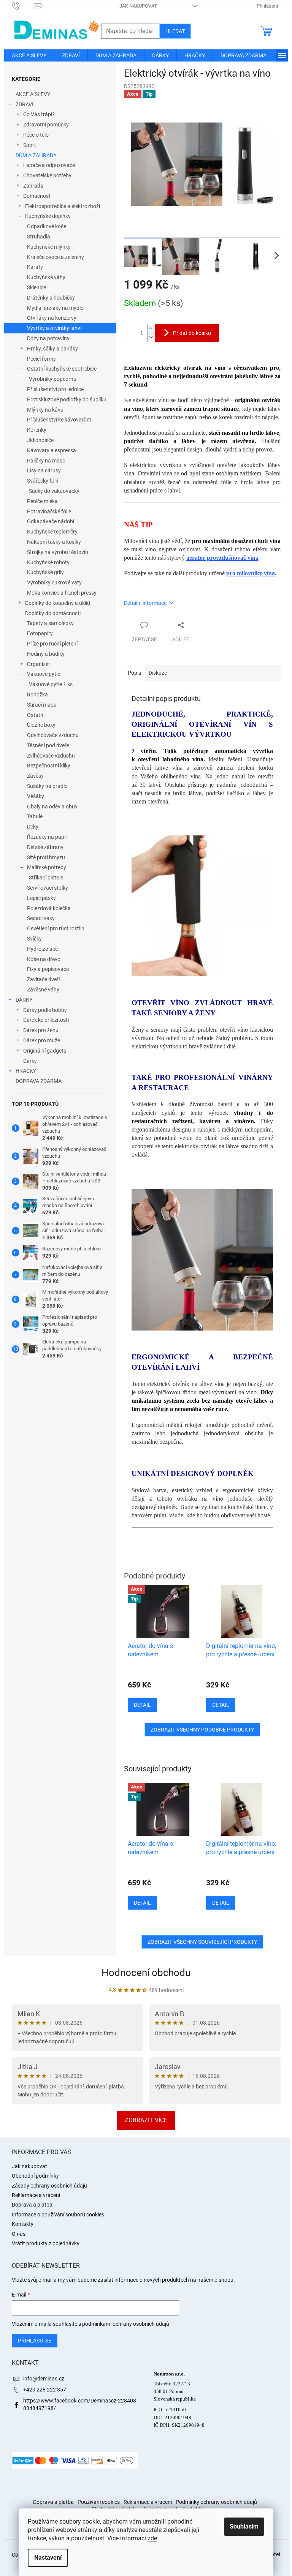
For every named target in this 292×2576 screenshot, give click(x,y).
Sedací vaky (41, 918)
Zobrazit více (146, 2120)
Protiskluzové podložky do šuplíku (67, 399)
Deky (33, 827)
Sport (30, 145)
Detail (142, 1903)
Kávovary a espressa (52, 450)
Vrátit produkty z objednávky (46, 2243)
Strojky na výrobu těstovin (58, 552)
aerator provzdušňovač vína (222, 558)
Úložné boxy (41, 725)
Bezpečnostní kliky (49, 766)
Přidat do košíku (192, 333)
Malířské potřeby (47, 867)
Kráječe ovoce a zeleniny (56, 257)
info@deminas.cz (44, 2379)
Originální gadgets (45, 1051)
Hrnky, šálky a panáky (52, 349)
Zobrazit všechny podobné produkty (202, 1730)
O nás (19, 2234)
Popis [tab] (134, 673)
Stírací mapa (42, 705)
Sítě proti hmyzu (46, 857)
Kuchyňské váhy (46, 277)
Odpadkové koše (47, 226)
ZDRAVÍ (25, 104)
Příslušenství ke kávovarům (59, 420)
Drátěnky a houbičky (51, 298)
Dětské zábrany (45, 847)
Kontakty (23, 2224)
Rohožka (37, 695)
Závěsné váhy (43, 990)
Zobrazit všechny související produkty (202, 1942)
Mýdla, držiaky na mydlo (55, 308)
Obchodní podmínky (35, 2176)
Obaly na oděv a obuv (52, 807)
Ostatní (36, 715)
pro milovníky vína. (251, 573)
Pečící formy (41, 359)
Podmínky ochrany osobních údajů (216, 2502)
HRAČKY (26, 1071)
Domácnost (37, 196)
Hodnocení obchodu (146, 1973)
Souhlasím (244, 2526)
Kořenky (37, 430)
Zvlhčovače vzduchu (51, 756)
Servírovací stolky (48, 888)
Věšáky (36, 796)
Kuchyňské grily (45, 572)
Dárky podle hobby (45, 1010)
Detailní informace (145, 603)
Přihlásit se (35, 2341)
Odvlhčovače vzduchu (53, 735)
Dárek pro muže (42, 1040)
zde (152, 2538)
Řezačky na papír (47, 837)
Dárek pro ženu (41, 1030)
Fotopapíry (40, 633)
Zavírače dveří (43, 979)
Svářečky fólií (42, 481)
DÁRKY (24, 1000)
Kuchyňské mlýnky (49, 247)
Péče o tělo (36, 135)
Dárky (30, 1061)
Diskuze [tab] (158, 673)
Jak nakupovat (138, 6)
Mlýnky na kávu (45, 410)
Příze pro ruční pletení (52, 644)
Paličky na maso (46, 461)
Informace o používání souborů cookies (58, 2215)
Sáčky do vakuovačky (54, 491)
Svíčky (34, 939)
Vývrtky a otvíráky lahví (54, 328)
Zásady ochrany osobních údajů (49, 2186)
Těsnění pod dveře (48, 745)
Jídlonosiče (40, 440)
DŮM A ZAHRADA (36, 155)
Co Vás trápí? (39, 114)
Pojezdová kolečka (49, 908)
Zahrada (33, 186)
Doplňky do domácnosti (53, 613)
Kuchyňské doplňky (48, 216)
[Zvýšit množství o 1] (151, 329)
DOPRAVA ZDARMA (39, 1081)
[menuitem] (29, 55)
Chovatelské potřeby (47, 175)
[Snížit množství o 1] (151, 337)
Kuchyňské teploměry (52, 532)
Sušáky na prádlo (47, 786)
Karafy (35, 267)
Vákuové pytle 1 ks (51, 684)
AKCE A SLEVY (33, 94)
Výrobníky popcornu (53, 379)
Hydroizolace (42, 949)
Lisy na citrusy (44, 470)
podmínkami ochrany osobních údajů (126, 2324)
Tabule (35, 816)
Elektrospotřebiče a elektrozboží (63, 206)
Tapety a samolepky (50, 623)
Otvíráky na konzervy (52, 318)
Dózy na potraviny (48, 338)
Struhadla (39, 237)
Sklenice (36, 287)
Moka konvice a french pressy (62, 593)
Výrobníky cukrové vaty (54, 582)
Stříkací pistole (46, 878)
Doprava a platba (32, 2205)
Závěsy (35, 776)
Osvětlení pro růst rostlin (56, 928)
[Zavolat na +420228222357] (23, 6)
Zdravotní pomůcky (46, 125)
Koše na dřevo (44, 959)
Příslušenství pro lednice (55, 389)
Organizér (39, 664)
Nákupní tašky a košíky (54, 542)
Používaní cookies (99, 2502)
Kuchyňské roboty (48, 562)
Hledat (175, 31)
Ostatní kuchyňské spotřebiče (62, 369)
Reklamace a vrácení (36, 2195)
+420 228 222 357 (45, 2390)
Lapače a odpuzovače (49, 165)
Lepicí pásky (41, 898)
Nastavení (48, 2558)
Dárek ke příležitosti (46, 1020)
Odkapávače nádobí (51, 521)
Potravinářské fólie (49, 511)
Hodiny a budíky (46, 654)
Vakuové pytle (44, 674)
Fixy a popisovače (48, 969)
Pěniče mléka (42, 501)
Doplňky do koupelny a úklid (58, 603)
